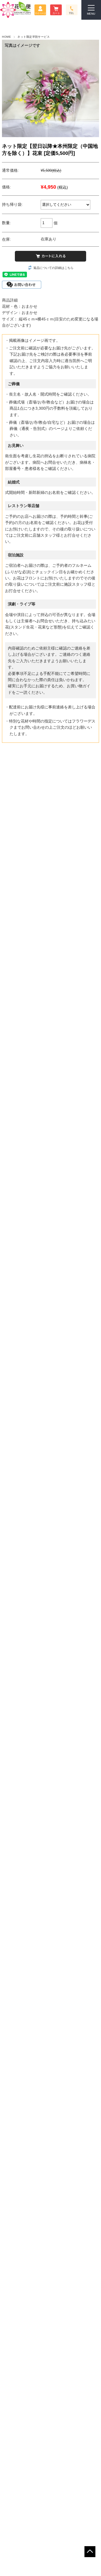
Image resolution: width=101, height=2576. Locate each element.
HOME (6, 37)
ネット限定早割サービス (34, 37)
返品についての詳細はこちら (53, 268)
